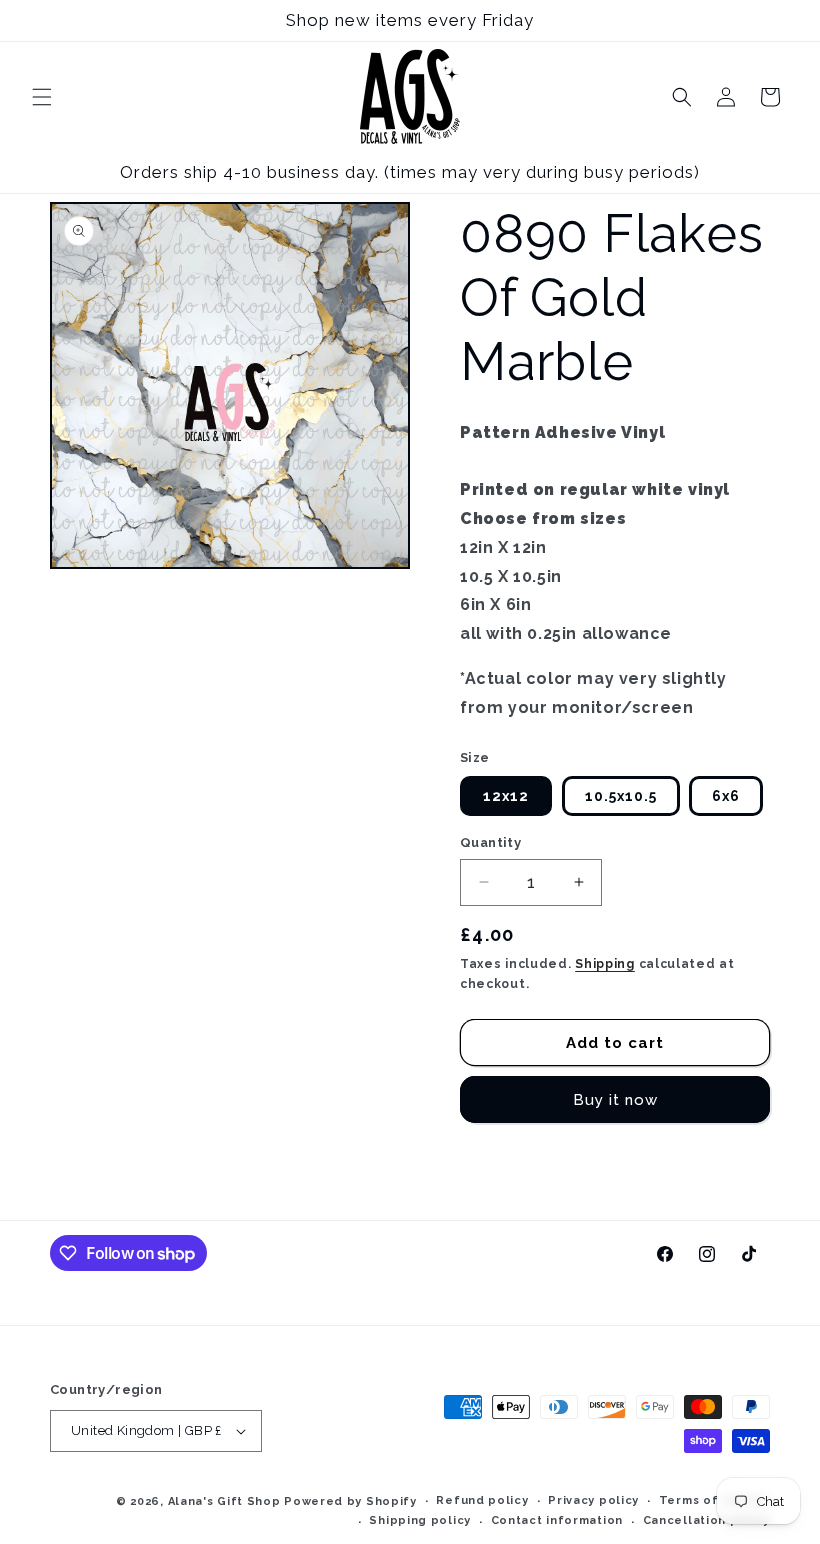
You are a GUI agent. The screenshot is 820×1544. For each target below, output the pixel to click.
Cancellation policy (706, 1520)
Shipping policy (420, 1520)
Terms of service (714, 1500)
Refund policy (482, 1500)
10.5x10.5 (621, 796)
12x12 (506, 796)
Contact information (557, 1520)
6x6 (726, 796)
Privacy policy (593, 1500)
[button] (42, 97)
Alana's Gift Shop (224, 1501)
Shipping (605, 964)
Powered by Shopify (350, 1501)
